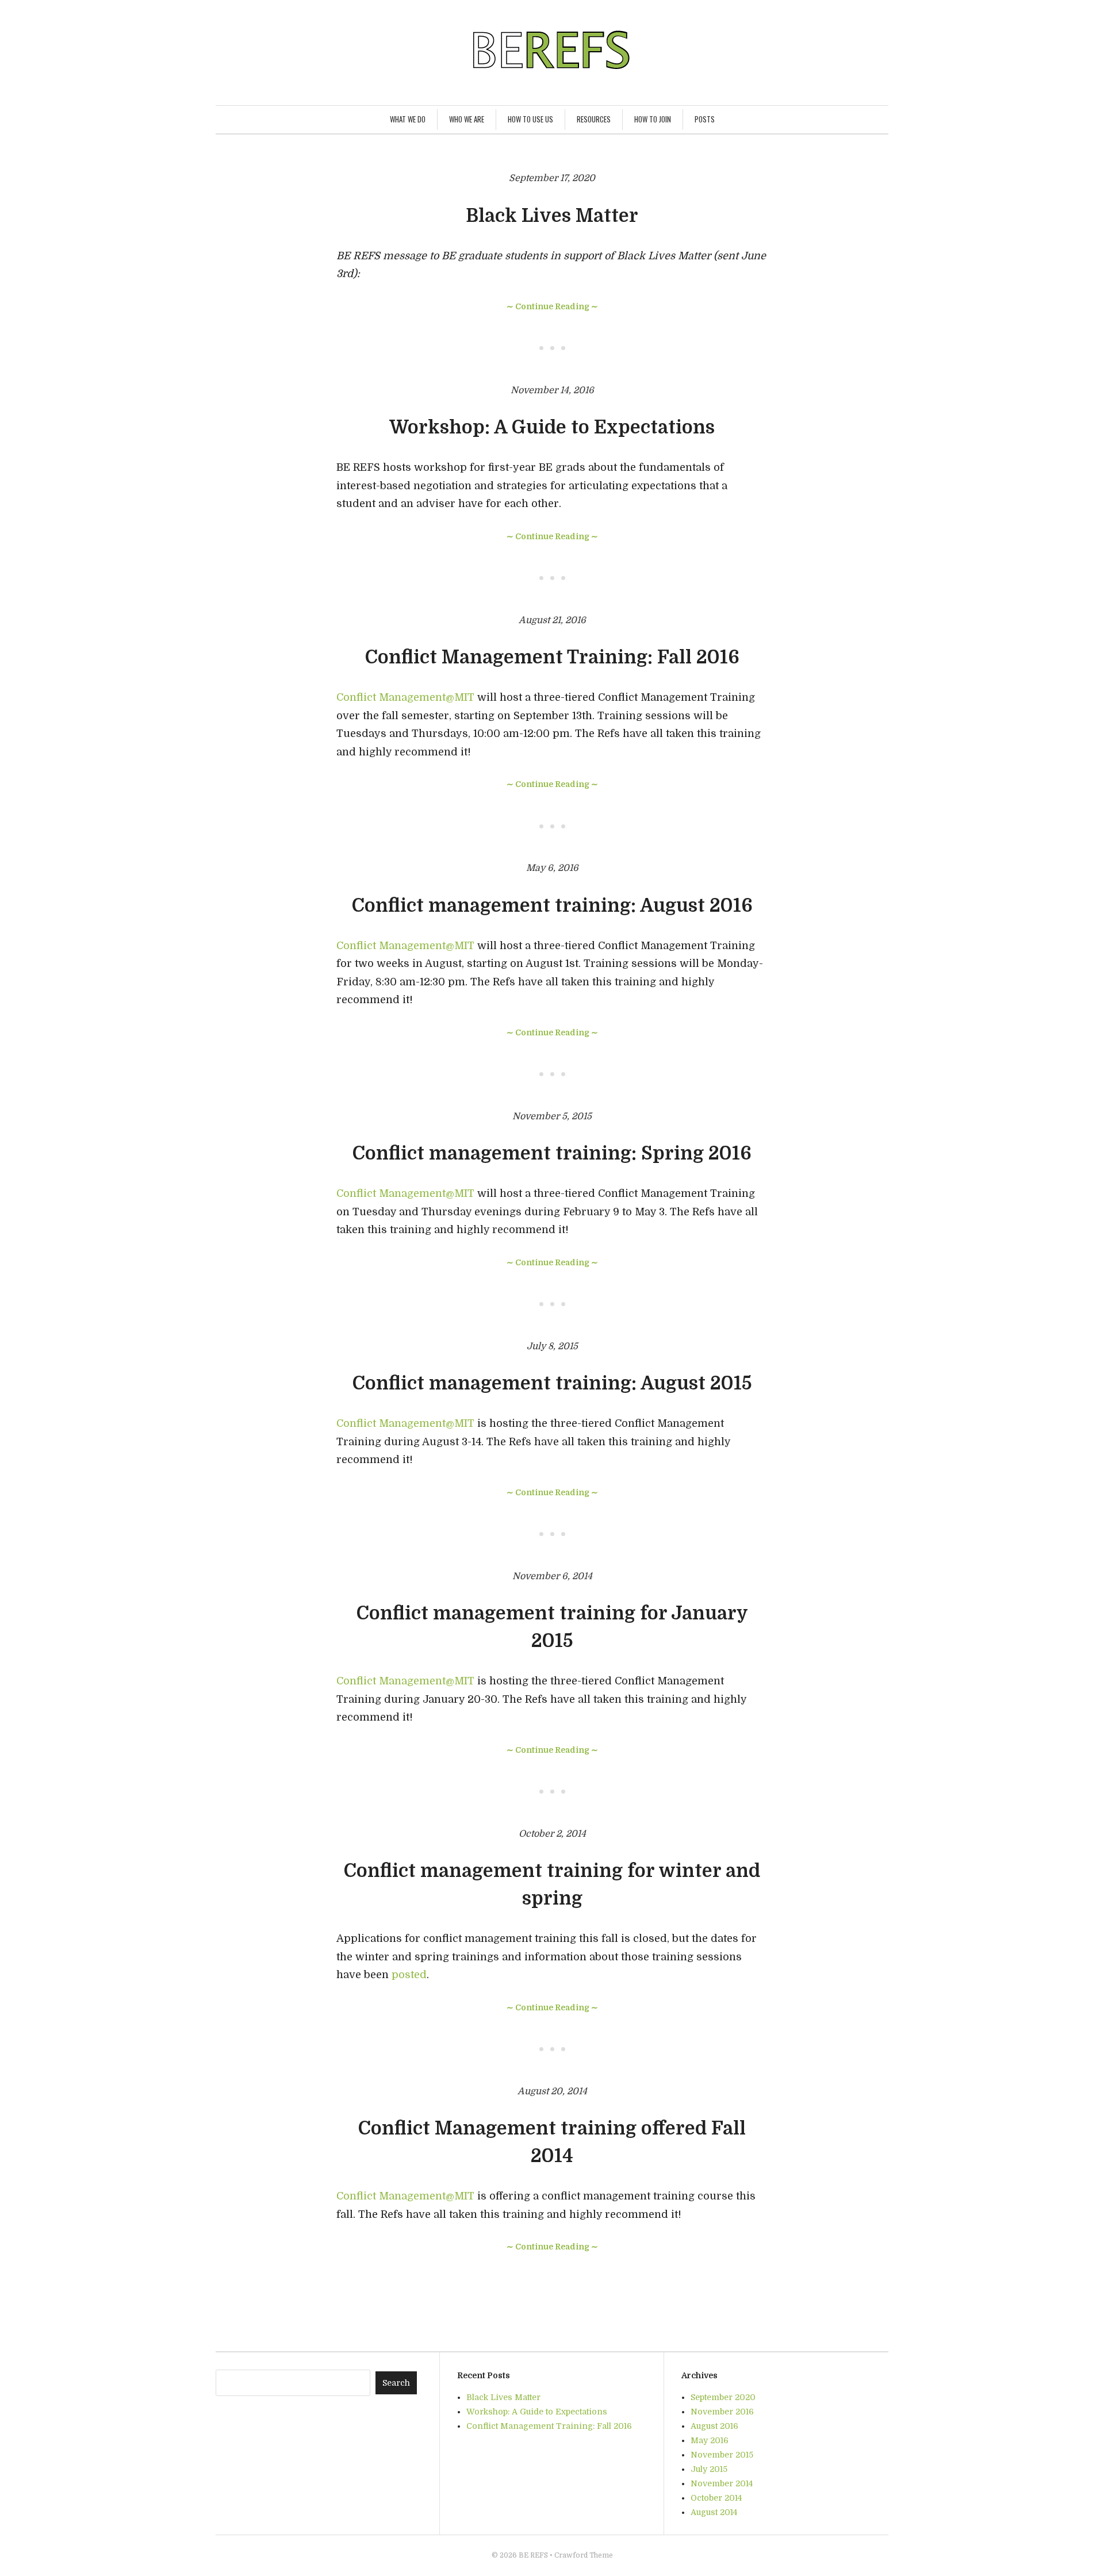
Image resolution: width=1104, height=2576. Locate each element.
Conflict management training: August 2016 (552, 906)
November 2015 (722, 2455)
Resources (594, 119)
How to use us (530, 119)
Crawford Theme (584, 2555)
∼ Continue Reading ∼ (552, 306)
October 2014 (716, 2498)
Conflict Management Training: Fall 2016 (552, 657)
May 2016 (710, 2440)
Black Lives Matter (552, 216)
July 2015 (709, 2469)
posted (409, 1975)
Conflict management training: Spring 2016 (552, 1153)
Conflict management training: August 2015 (552, 1383)
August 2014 (714, 2512)
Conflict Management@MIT (405, 697)
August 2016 (714, 2426)
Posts (705, 119)
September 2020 (723, 2397)
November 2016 (722, 2412)
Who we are (467, 119)
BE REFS (533, 2555)
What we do (408, 119)
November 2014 (722, 2483)
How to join (653, 119)
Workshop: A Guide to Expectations (552, 427)
